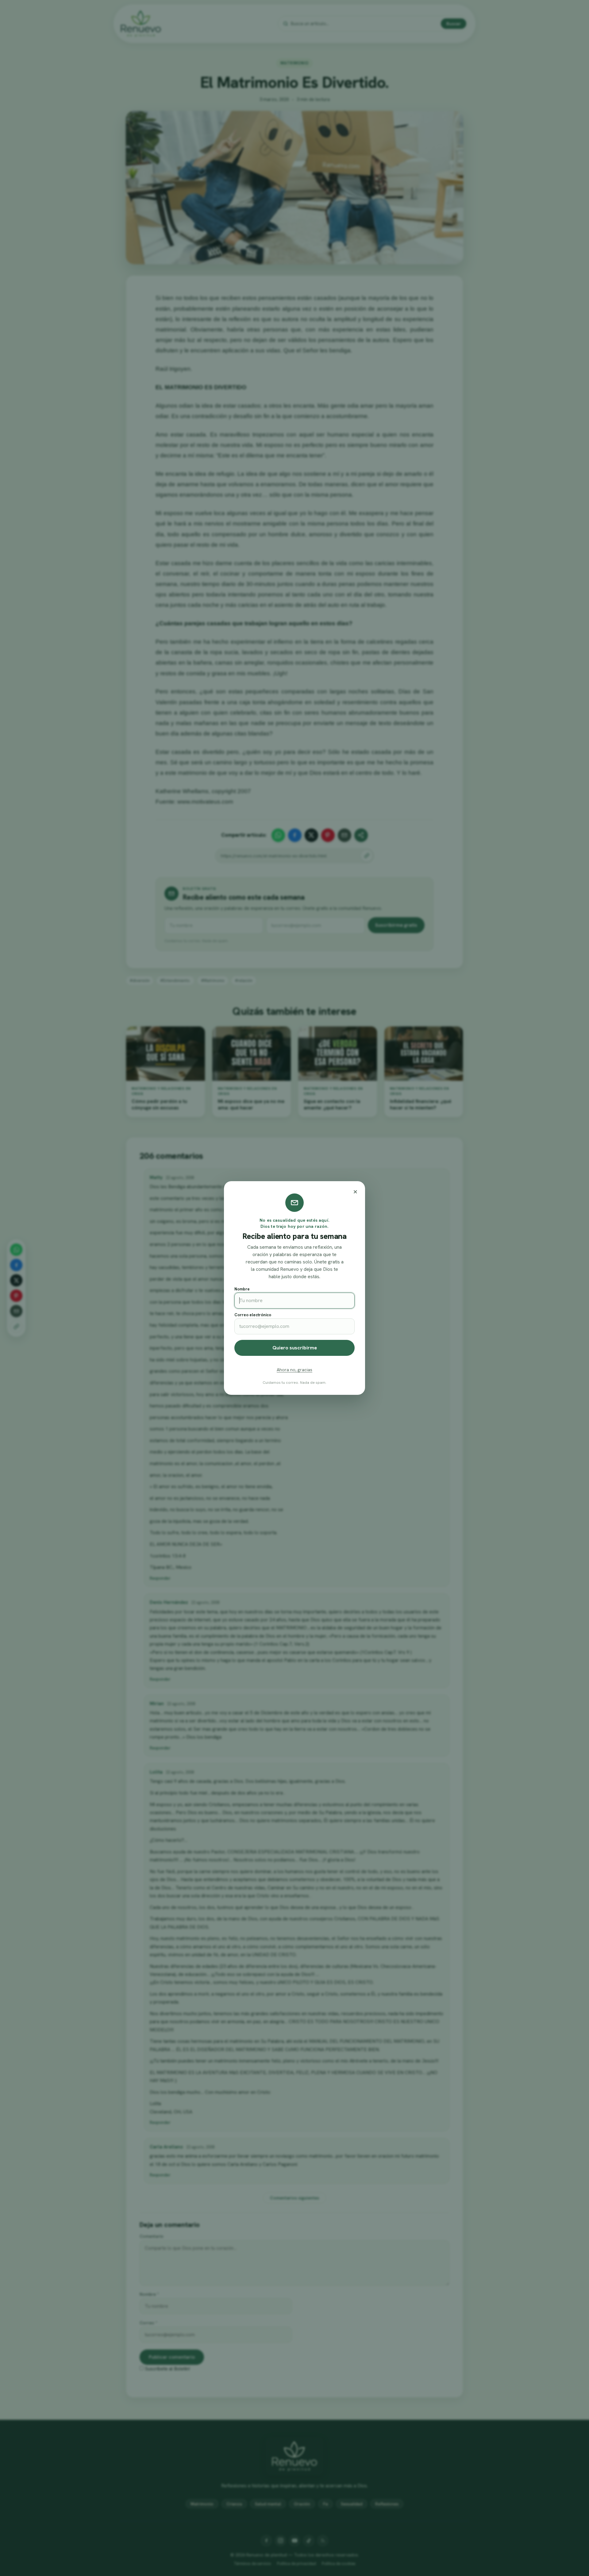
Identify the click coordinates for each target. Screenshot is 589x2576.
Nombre (242, 1289)
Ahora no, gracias (294, 1370)
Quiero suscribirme (295, 1348)
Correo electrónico (253, 1315)
